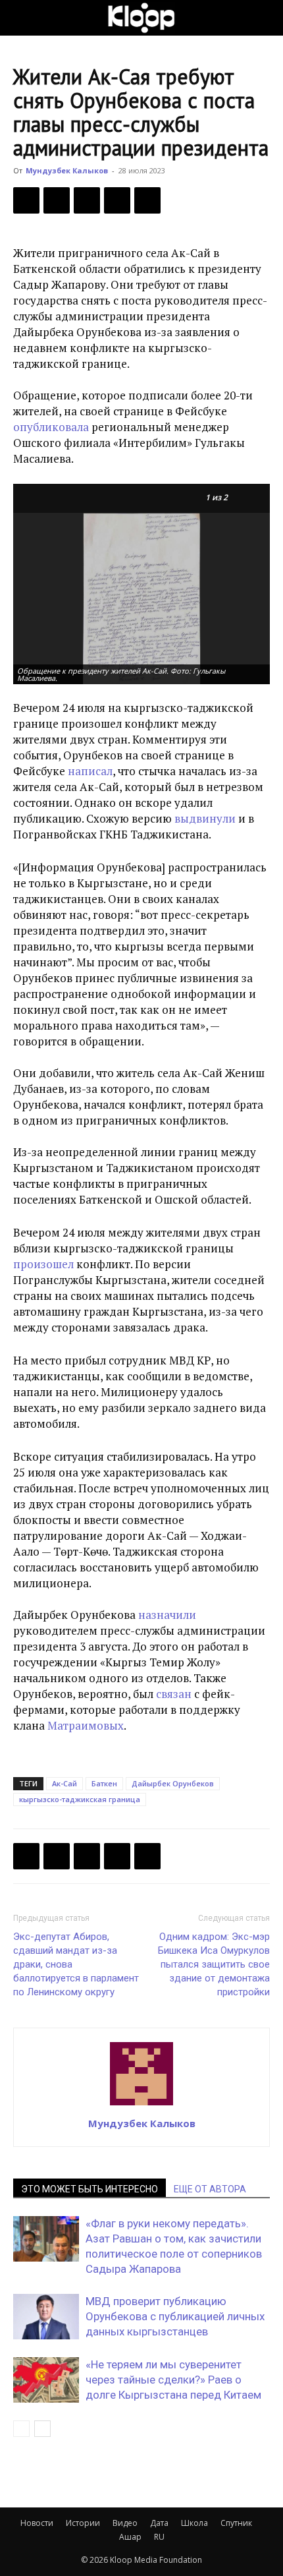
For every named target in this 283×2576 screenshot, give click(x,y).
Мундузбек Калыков (67, 170)
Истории (83, 2523)
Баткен (104, 1783)
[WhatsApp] (147, 200)
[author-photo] (141, 2105)
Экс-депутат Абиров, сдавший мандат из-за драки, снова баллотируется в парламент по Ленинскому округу (76, 1964)
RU (159, 2537)
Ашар (130, 2537)
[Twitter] (57, 200)
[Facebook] (26, 200)
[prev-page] (21, 2429)
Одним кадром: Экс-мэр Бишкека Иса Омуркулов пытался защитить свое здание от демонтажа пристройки (214, 1964)
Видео (125, 2523)
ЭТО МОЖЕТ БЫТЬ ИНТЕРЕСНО (90, 2189)
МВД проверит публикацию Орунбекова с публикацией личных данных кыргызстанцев (175, 2316)
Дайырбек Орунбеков (173, 1783)
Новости (37, 2523)
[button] (22, 18)
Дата (159, 2523)
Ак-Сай (64, 1783)
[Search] (265, 18)
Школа (194, 2523)
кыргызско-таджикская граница (80, 1799)
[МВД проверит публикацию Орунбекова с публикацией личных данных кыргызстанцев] (46, 2317)
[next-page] (42, 2429)
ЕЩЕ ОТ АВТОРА (210, 2189)
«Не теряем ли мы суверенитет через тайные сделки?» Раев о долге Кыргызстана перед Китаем (173, 2380)
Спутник (236, 2523)
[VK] (87, 200)
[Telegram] (117, 200)
